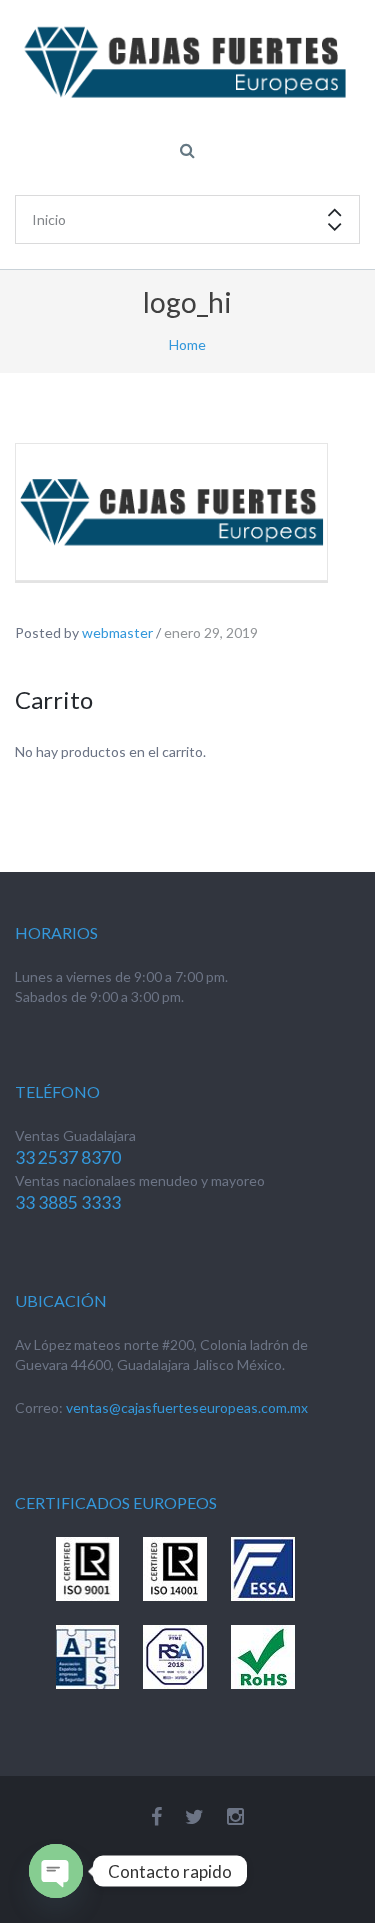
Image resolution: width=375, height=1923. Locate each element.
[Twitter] (194, 1816)
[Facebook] (156, 1816)
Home (187, 344)
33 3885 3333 (68, 1202)
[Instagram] (235, 1816)
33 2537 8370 (68, 1157)
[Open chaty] (56, 1871)
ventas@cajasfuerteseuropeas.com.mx (187, 1407)
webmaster (117, 632)
